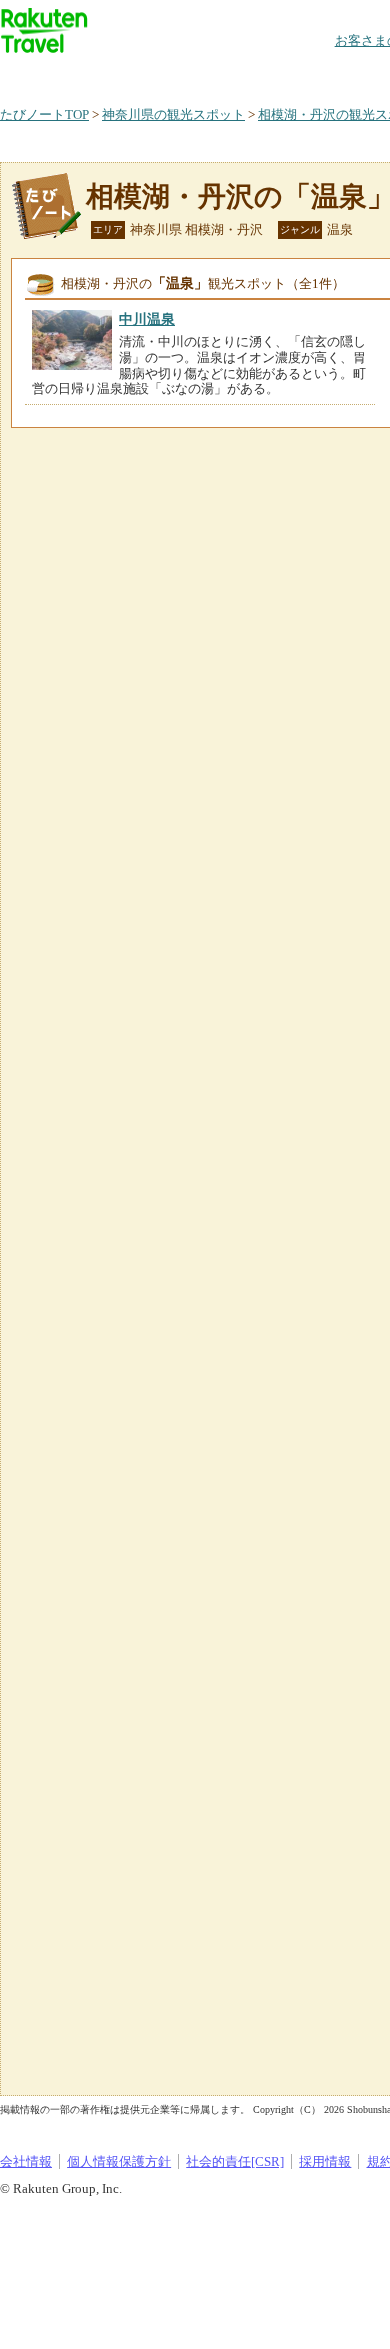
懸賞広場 (234, 74)
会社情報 (26, 2161)
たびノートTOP (44, 114)
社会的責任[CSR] (235, 2161)
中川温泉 (147, 319)
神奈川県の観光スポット (173, 114)
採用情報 (325, 2161)
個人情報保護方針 (119, 2161)
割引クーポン (316, 74)
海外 (152, 74)
